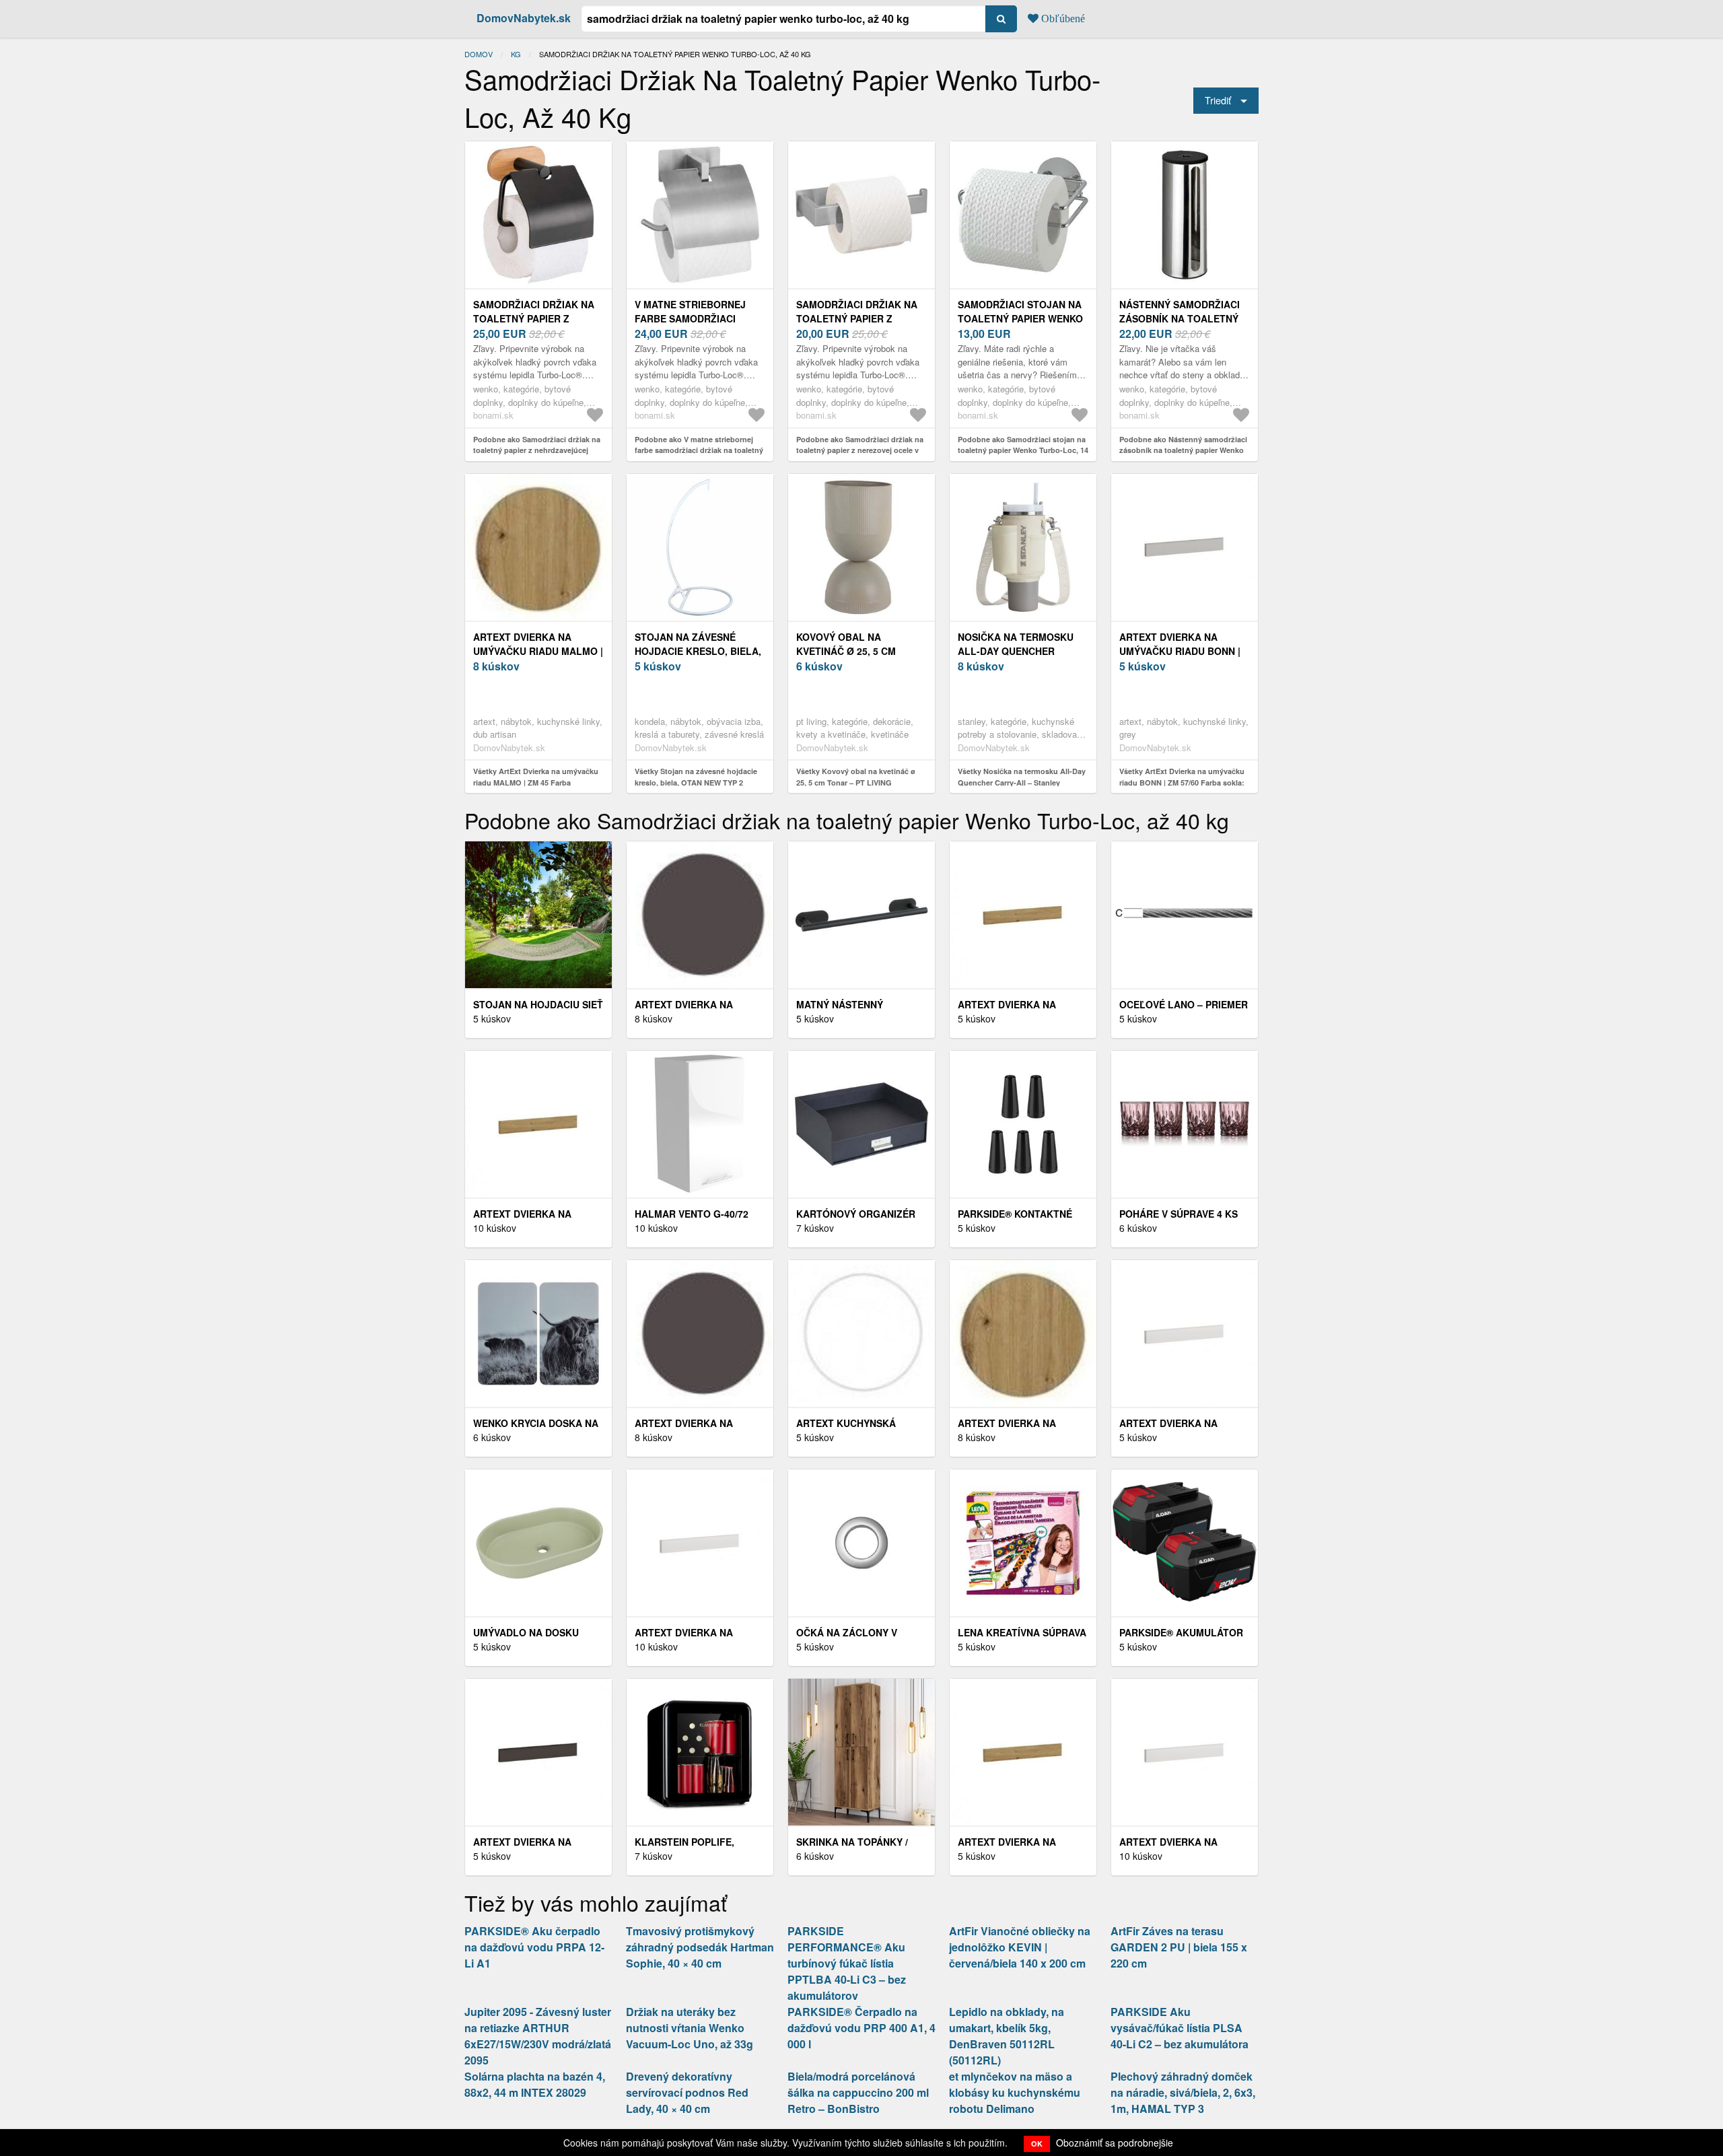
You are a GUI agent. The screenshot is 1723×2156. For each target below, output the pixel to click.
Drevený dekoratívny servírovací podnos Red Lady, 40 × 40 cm (687, 2092)
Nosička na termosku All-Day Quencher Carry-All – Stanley (1016, 651)
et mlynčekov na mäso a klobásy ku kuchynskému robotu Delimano (1015, 2092)
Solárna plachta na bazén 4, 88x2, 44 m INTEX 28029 (535, 2084)
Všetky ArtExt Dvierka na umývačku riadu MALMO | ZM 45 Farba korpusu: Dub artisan (536, 782)
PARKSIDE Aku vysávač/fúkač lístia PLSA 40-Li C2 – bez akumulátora (1180, 2028)
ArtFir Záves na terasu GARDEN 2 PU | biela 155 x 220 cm (1179, 1947)
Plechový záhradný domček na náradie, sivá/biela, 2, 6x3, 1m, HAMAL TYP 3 (1183, 2092)
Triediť (1218, 100)
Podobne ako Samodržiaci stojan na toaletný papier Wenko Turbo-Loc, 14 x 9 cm (1023, 450)
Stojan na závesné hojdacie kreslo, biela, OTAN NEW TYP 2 (698, 651)
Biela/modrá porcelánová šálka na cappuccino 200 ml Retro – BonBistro (858, 2092)
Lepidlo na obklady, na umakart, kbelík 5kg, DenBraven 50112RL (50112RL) (1007, 2036)
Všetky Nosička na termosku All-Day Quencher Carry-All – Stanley (1022, 777)
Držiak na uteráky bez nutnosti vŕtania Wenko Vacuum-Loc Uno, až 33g (690, 2028)
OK (1037, 2144)
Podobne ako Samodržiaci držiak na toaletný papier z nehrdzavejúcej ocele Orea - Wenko (537, 450)
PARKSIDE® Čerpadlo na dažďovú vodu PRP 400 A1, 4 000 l (861, 2028)
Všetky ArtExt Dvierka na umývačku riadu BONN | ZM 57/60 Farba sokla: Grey (1182, 782)
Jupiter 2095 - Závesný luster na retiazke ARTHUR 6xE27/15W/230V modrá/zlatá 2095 (538, 2036)
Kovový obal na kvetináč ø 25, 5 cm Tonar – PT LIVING (846, 651)
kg (516, 54)
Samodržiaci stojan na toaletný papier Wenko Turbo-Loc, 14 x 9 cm (1020, 318)
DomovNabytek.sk (524, 18)
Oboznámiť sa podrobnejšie (1115, 2143)
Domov (479, 54)
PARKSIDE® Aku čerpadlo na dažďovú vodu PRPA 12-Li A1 (534, 1947)
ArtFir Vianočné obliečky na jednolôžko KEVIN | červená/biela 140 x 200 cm (1020, 1947)
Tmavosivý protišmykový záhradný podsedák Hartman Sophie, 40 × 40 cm (700, 1947)
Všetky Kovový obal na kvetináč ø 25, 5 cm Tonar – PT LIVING (856, 777)
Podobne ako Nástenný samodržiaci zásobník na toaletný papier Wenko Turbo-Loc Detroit (1183, 450)
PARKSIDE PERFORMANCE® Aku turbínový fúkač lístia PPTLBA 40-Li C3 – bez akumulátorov (847, 1963)
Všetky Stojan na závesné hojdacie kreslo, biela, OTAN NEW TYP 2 (696, 777)
